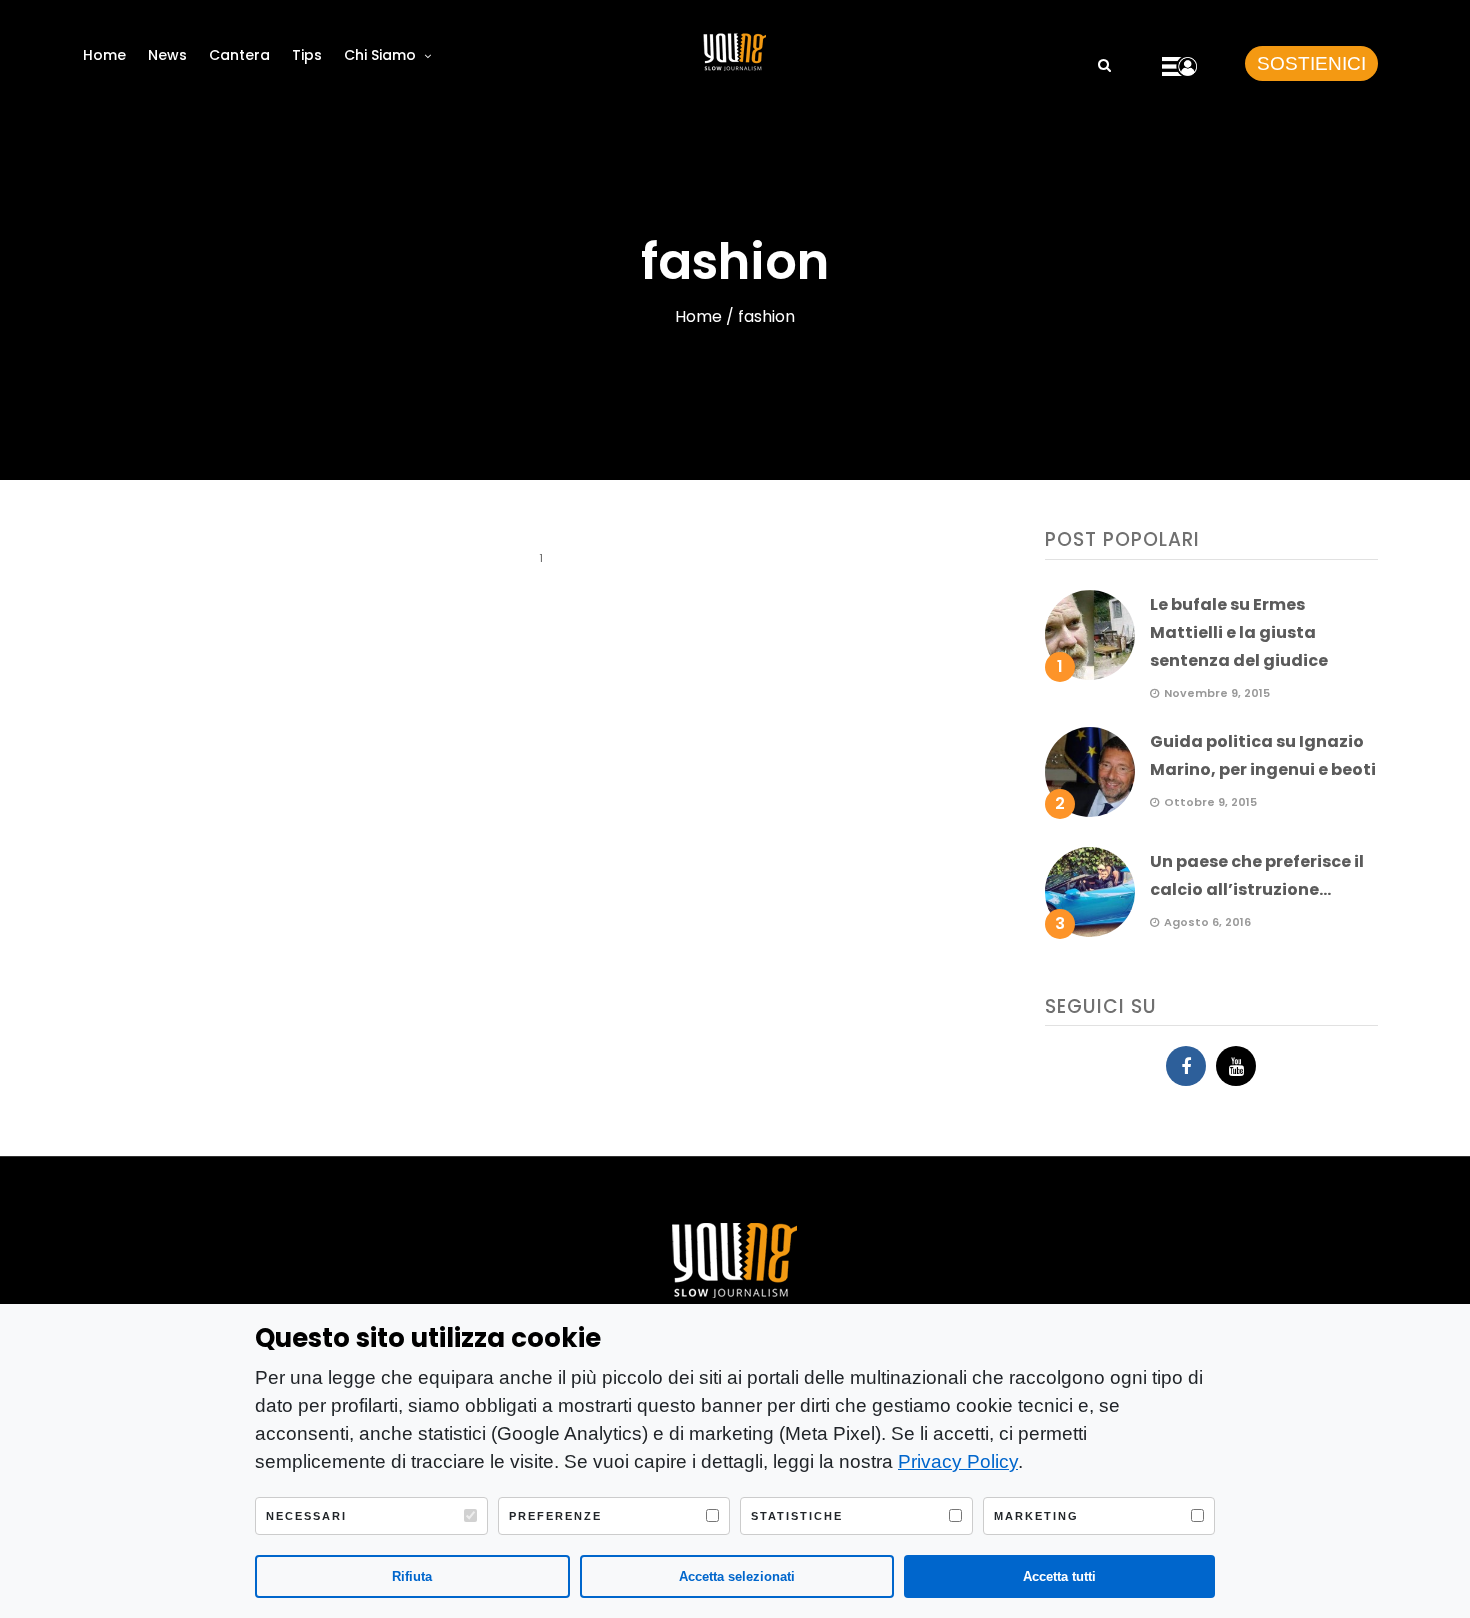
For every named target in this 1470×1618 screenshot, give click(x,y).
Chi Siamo (380, 55)
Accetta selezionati (737, 1576)
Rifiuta (412, 1576)
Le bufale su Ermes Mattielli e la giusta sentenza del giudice (1239, 632)
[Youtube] (1236, 1066)
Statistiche (797, 1516)
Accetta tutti (1059, 1576)
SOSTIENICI (1311, 63)
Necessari (306, 1516)
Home (104, 55)
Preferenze (555, 1516)
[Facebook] (1186, 1066)
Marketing (1036, 1516)
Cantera (239, 55)
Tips (307, 55)
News (167, 55)
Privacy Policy (958, 1461)
